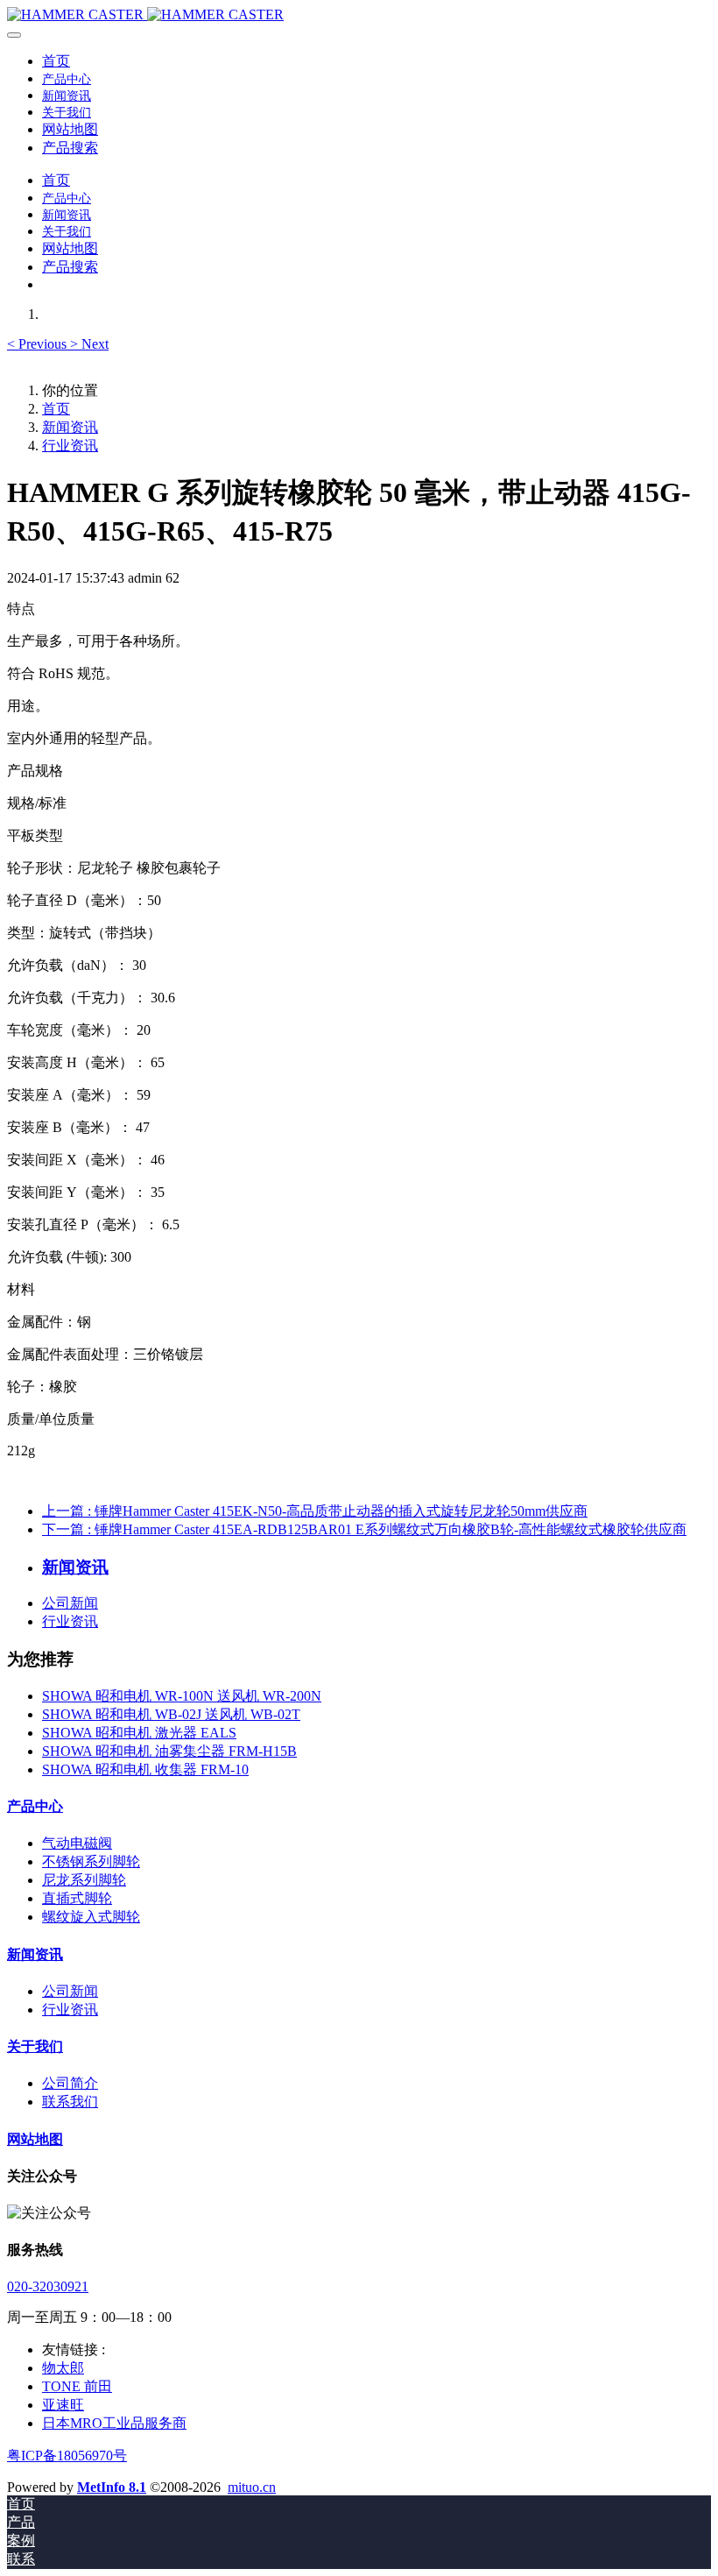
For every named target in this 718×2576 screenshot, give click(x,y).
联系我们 (70, 2102)
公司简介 (70, 2083)
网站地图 (35, 2139)
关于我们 (35, 2046)
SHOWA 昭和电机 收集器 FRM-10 (145, 1769)
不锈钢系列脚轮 (91, 1861)
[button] (39, 344)
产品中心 (35, 1806)
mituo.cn (252, 2487)
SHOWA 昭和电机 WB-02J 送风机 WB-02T (171, 1714)
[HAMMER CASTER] (359, 15)
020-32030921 (48, 2286)
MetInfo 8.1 (112, 2487)
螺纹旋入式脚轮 (91, 1917)
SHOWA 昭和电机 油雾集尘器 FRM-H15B (169, 1751)
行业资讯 (70, 446)
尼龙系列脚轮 (84, 1880)
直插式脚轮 (77, 1898)
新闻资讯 (70, 427)
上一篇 (315, 1511)
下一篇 (364, 1529)
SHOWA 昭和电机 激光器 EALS (139, 1733)
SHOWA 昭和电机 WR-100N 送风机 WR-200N (182, 1696)
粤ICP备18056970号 (67, 2456)
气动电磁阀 (77, 1843)
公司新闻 (70, 1603)
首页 (56, 61)
